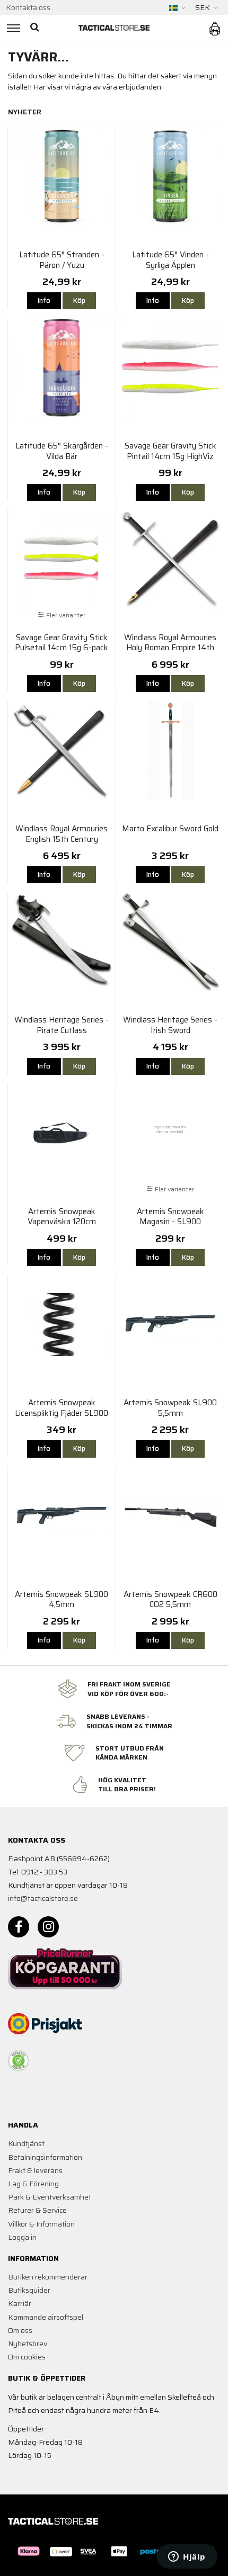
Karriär (20, 2303)
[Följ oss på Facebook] (19, 1927)
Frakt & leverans (35, 2170)
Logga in (22, 2237)
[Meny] (12, 28)
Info (44, 300)
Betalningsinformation (45, 2157)
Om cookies (27, 2357)
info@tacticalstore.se (43, 1898)
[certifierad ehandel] (19, 2061)
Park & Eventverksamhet (50, 2197)
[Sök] (36, 28)
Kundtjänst (26, 2143)
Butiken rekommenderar (48, 2277)
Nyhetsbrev (28, 2344)
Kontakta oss (28, 7)
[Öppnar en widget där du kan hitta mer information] (187, 2557)
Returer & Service (37, 2210)
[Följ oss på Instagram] (48, 1927)
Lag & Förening (33, 2184)
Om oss (20, 2330)
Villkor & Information (41, 2224)
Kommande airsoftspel (46, 2317)
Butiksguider (29, 2290)
